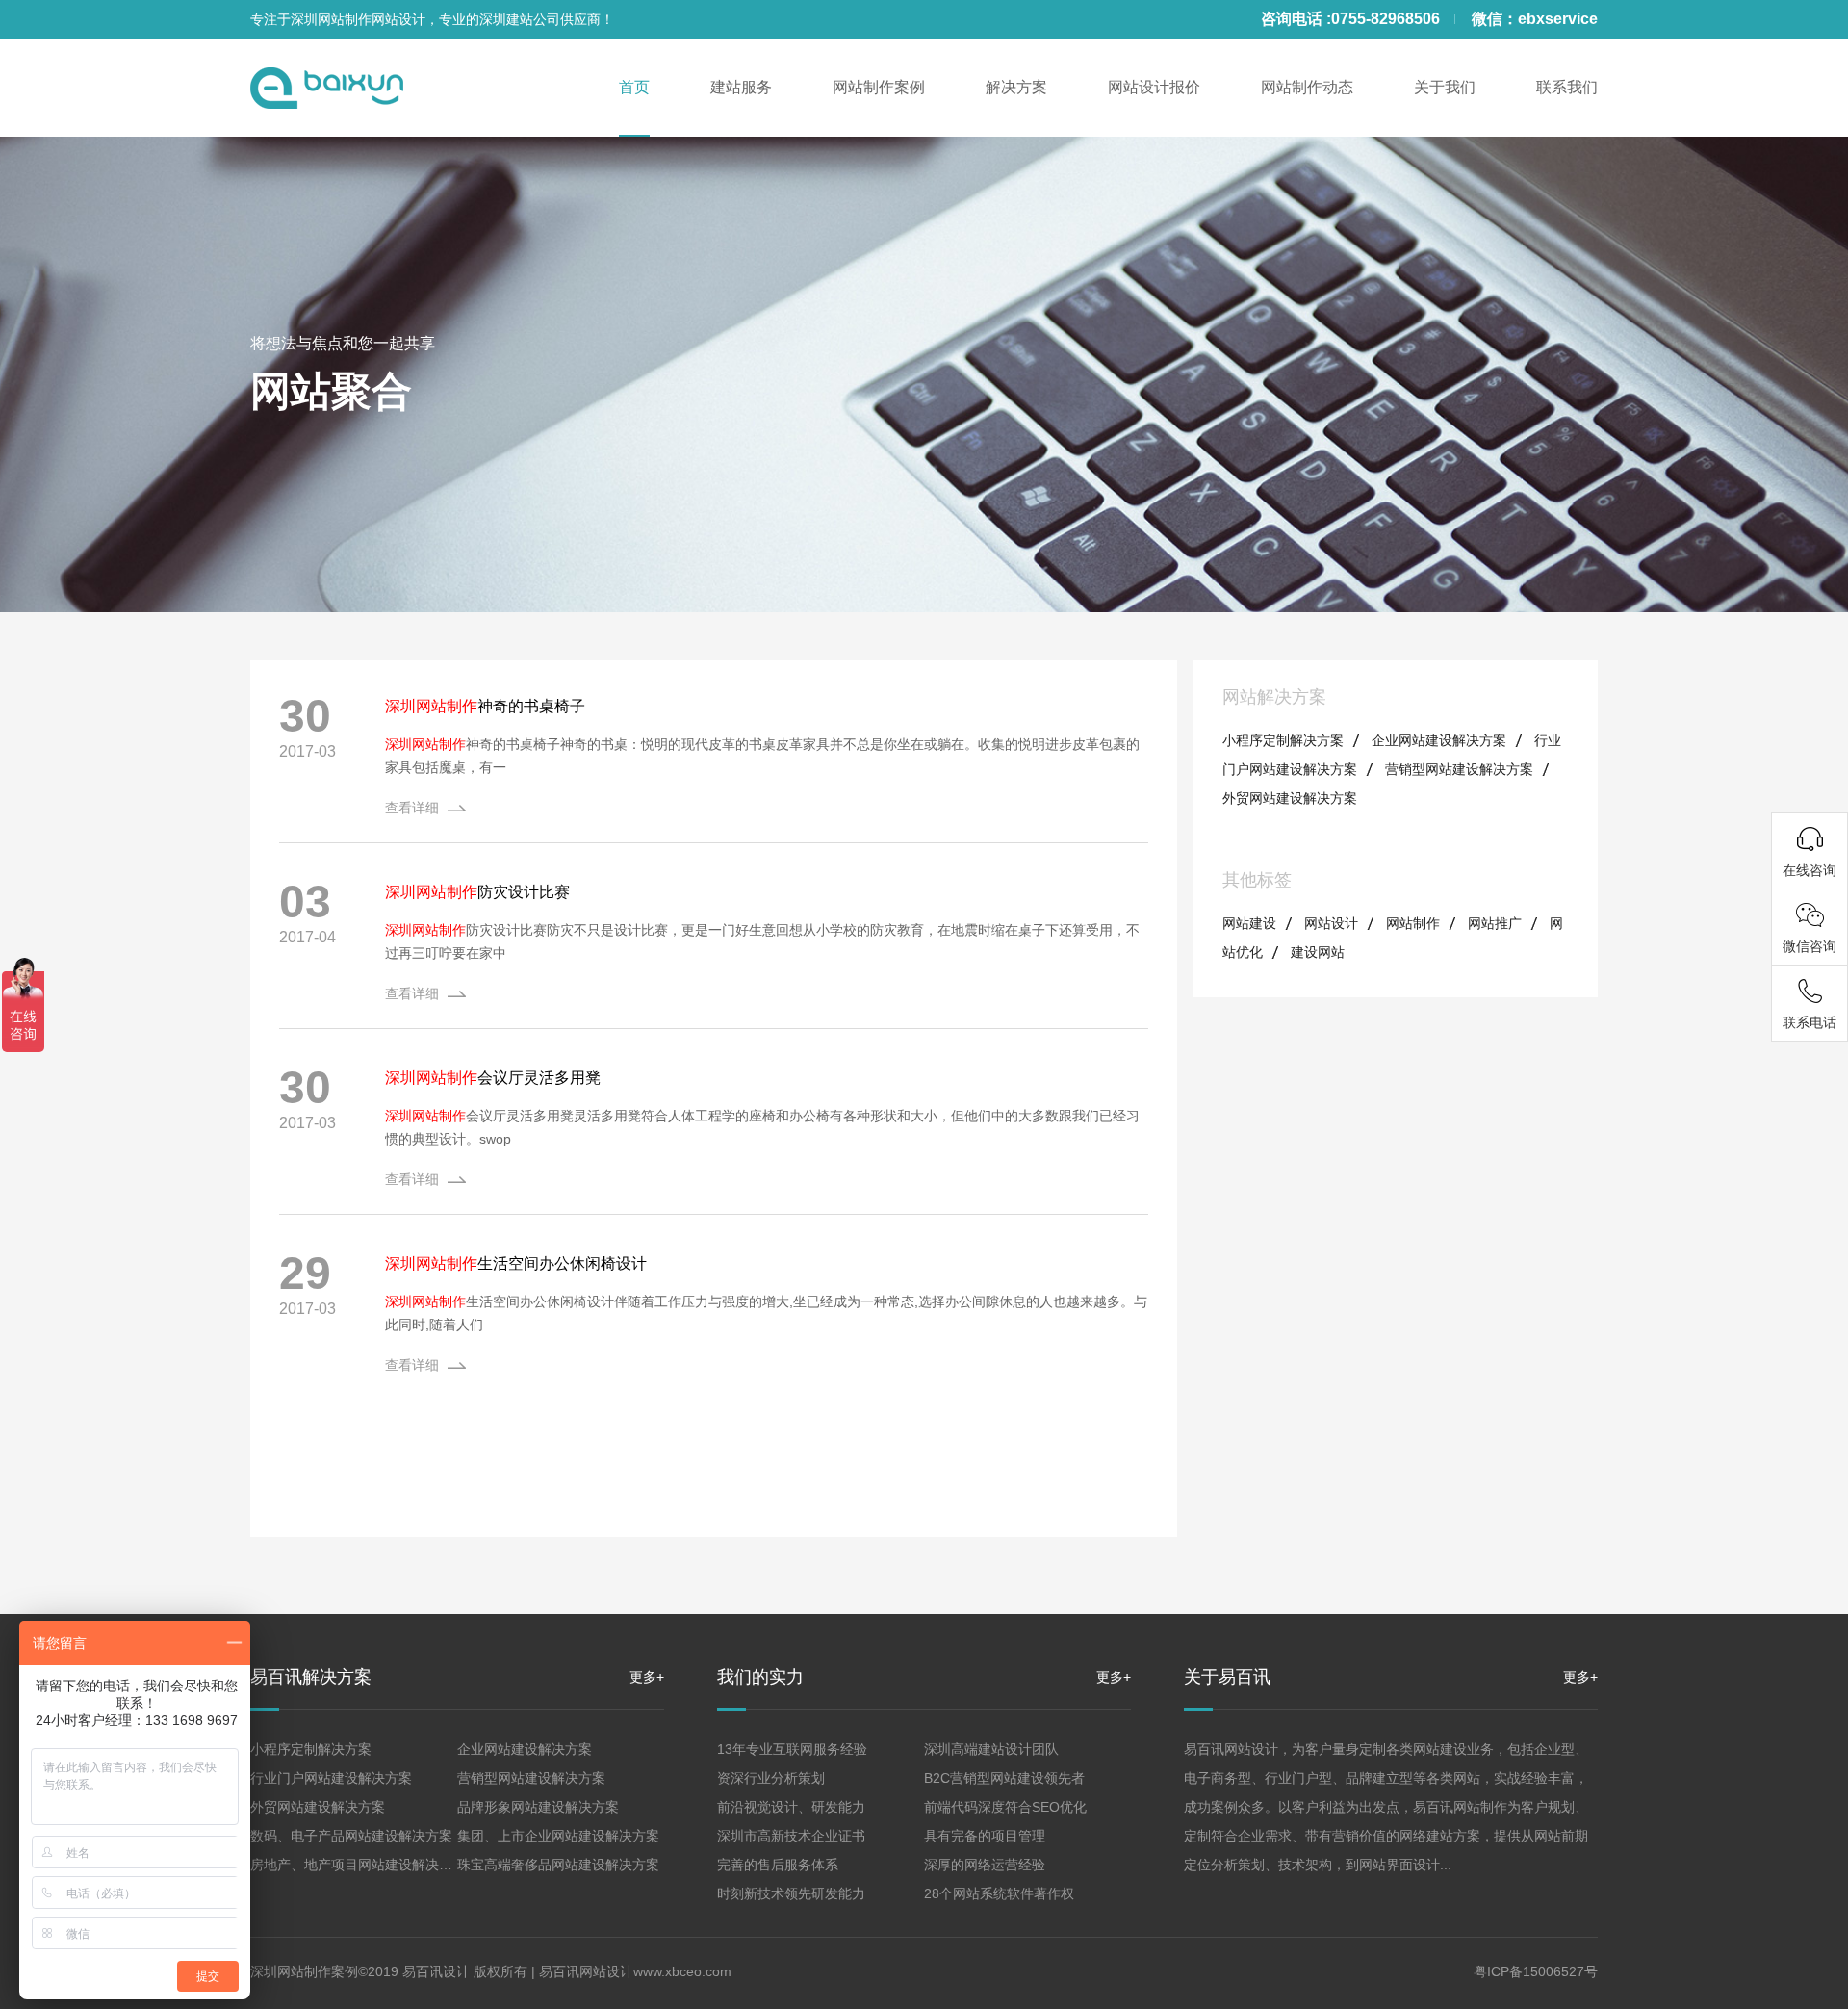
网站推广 (1495, 923)
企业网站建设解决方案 (1439, 740)
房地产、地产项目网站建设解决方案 (358, 1865)
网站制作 (1413, 923)
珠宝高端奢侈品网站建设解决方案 (558, 1865)
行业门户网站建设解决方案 (331, 1778)
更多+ (647, 1677)
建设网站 (1318, 952)
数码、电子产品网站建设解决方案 (351, 1836)
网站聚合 (331, 391)
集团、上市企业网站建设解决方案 (558, 1836)
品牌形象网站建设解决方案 (538, 1807)
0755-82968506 (1386, 19)
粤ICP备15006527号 (1536, 1971)
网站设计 (1331, 923)
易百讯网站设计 (586, 1971)
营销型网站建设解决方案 (1459, 769)
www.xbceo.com (682, 1971)
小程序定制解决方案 (1283, 740)
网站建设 (1249, 923)
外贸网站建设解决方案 (1290, 798)
